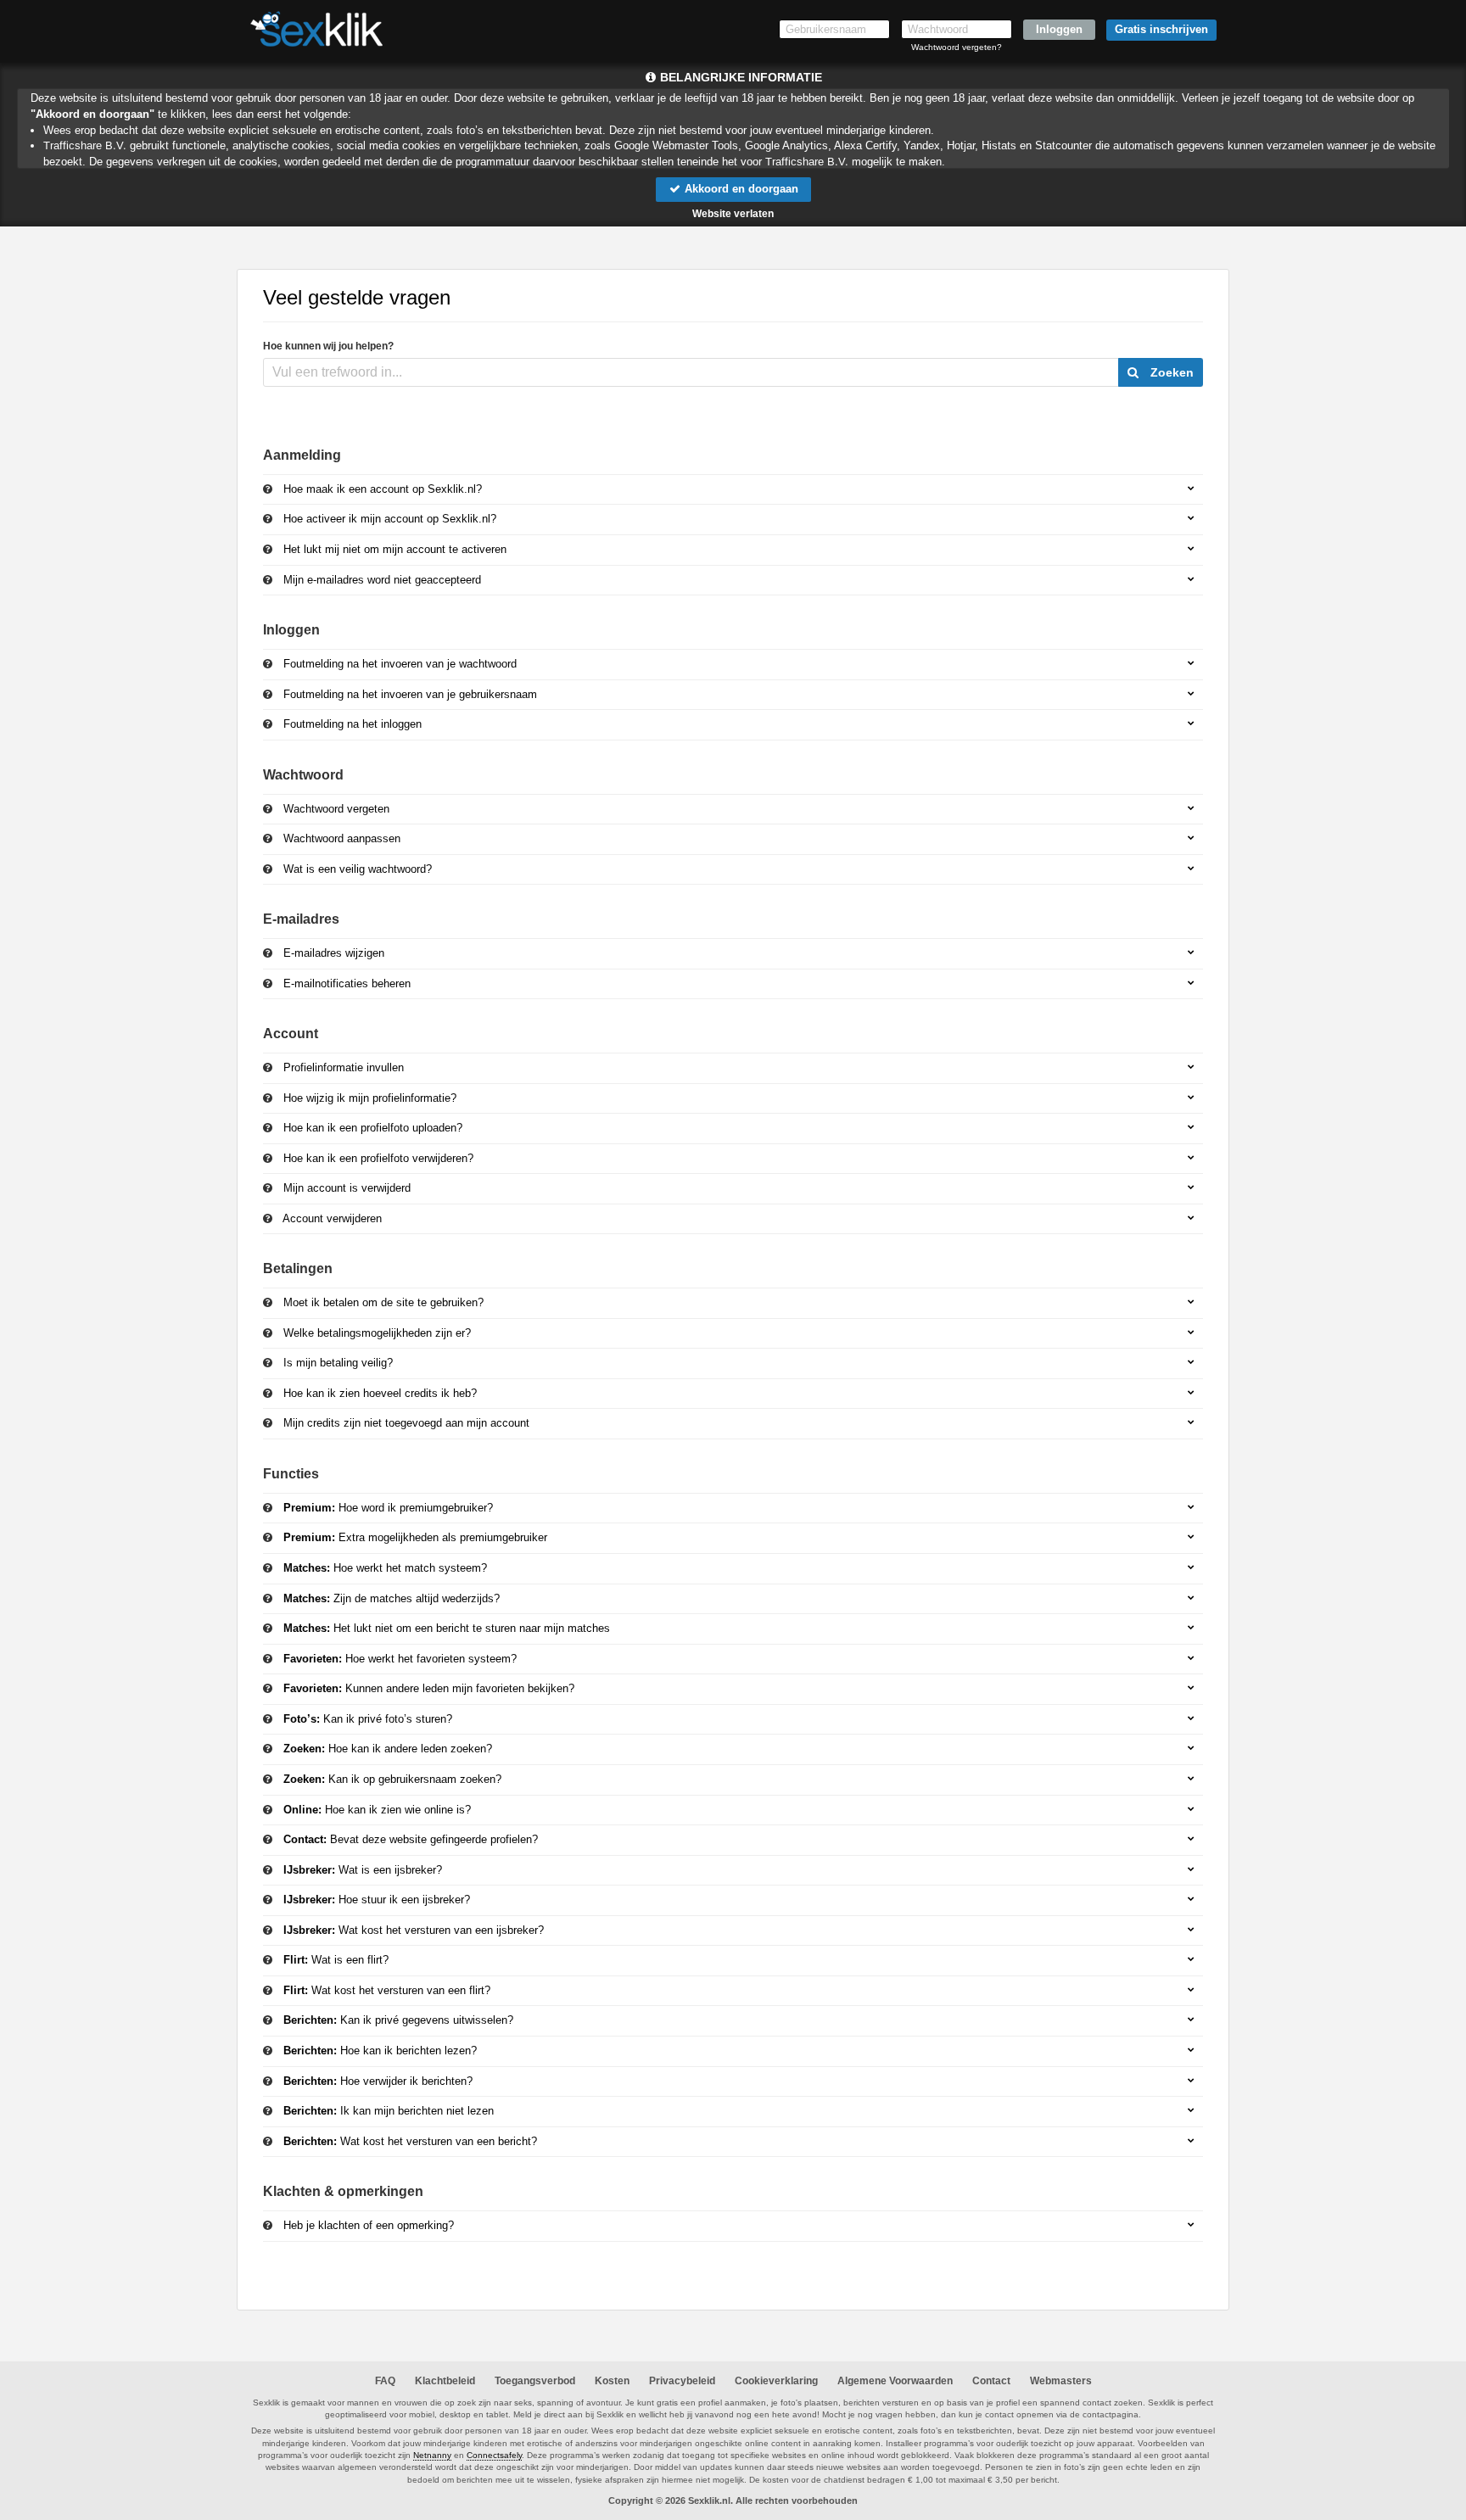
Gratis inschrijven (1161, 29)
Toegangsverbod (535, 2381)
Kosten (612, 2381)
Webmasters (1061, 2381)
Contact (991, 2381)
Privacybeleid (682, 2381)
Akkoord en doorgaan (740, 189)
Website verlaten (733, 214)
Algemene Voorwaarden (895, 2381)
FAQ (385, 2381)
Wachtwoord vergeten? (957, 47)
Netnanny (432, 2455)
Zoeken (1170, 372)
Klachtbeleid (445, 2381)
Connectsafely (494, 2455)
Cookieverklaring (776, 2381)
